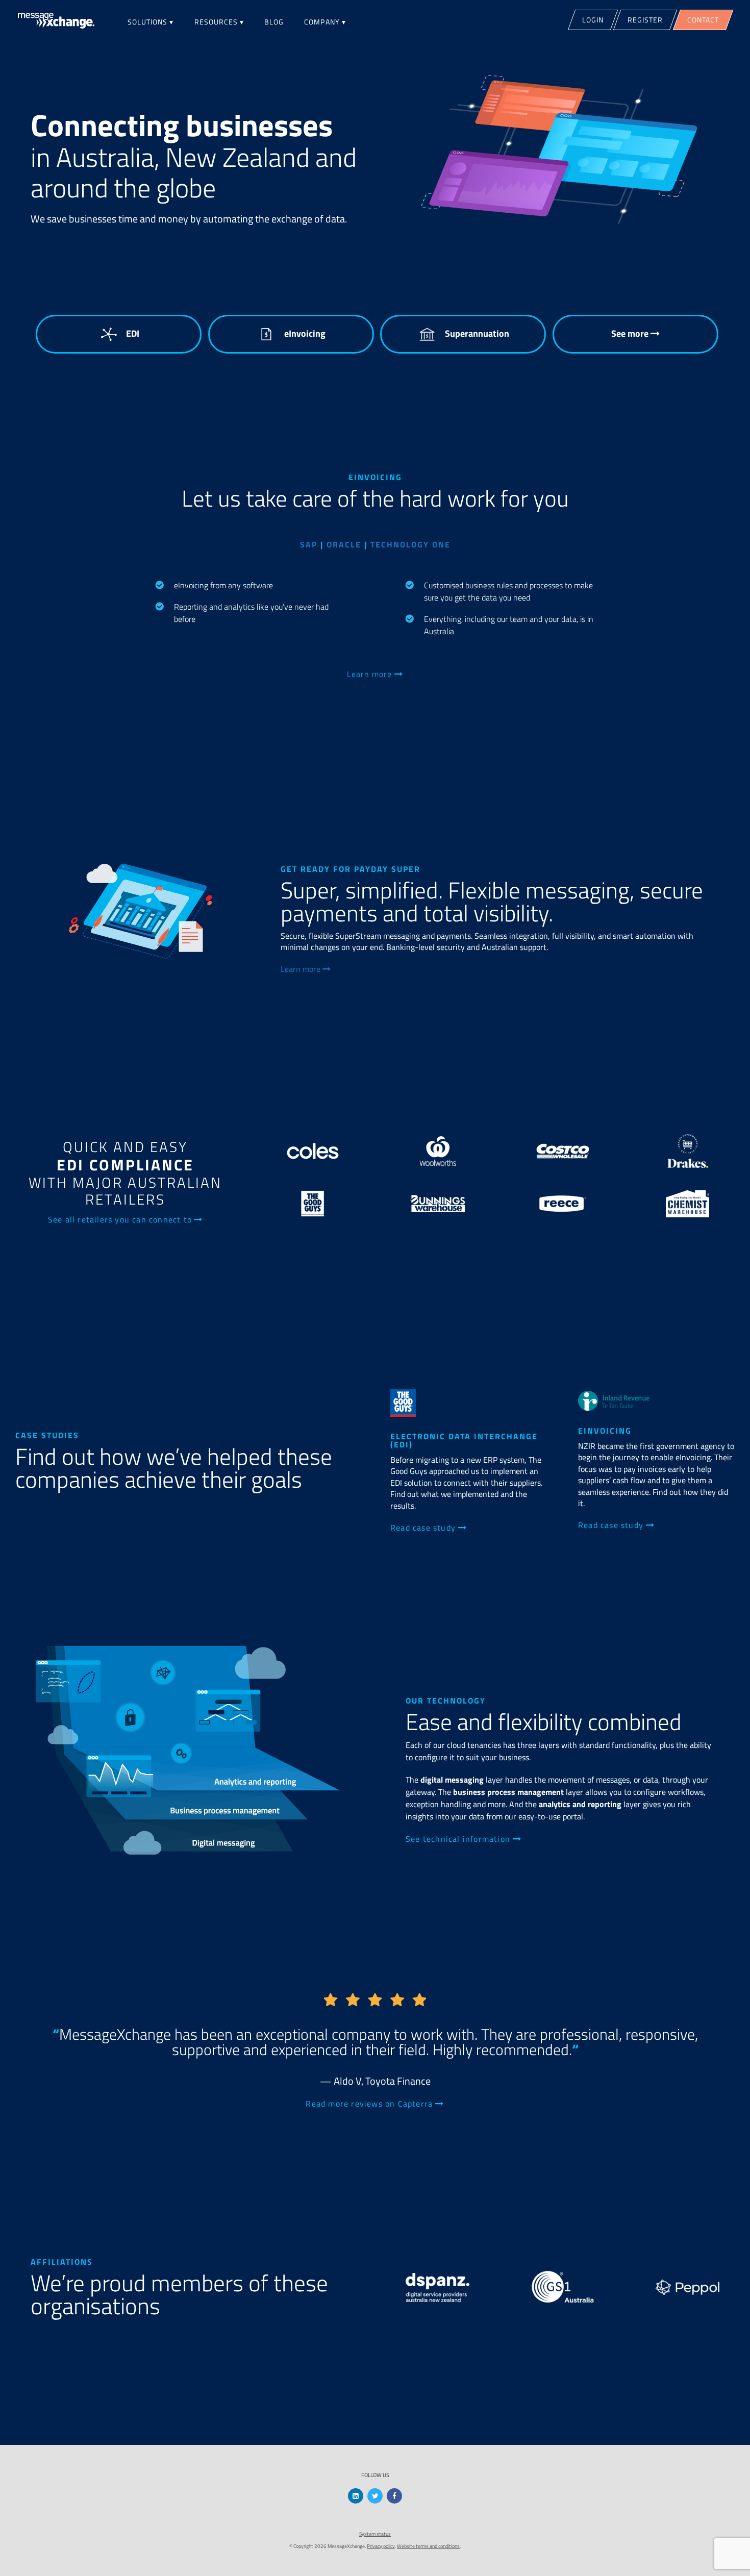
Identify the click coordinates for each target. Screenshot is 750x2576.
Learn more (371, 674)
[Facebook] (394, 2496)
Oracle (344, 544)
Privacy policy (381, 2546)
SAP (309, 544)
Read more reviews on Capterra (370, 2104)
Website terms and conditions (428, 2546)
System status (375, 2534)
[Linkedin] (356, 2496)
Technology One (410, 544)
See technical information (459, 1839)
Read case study (424, 1528)
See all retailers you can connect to (120, 1219)
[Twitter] (375, 2496)
